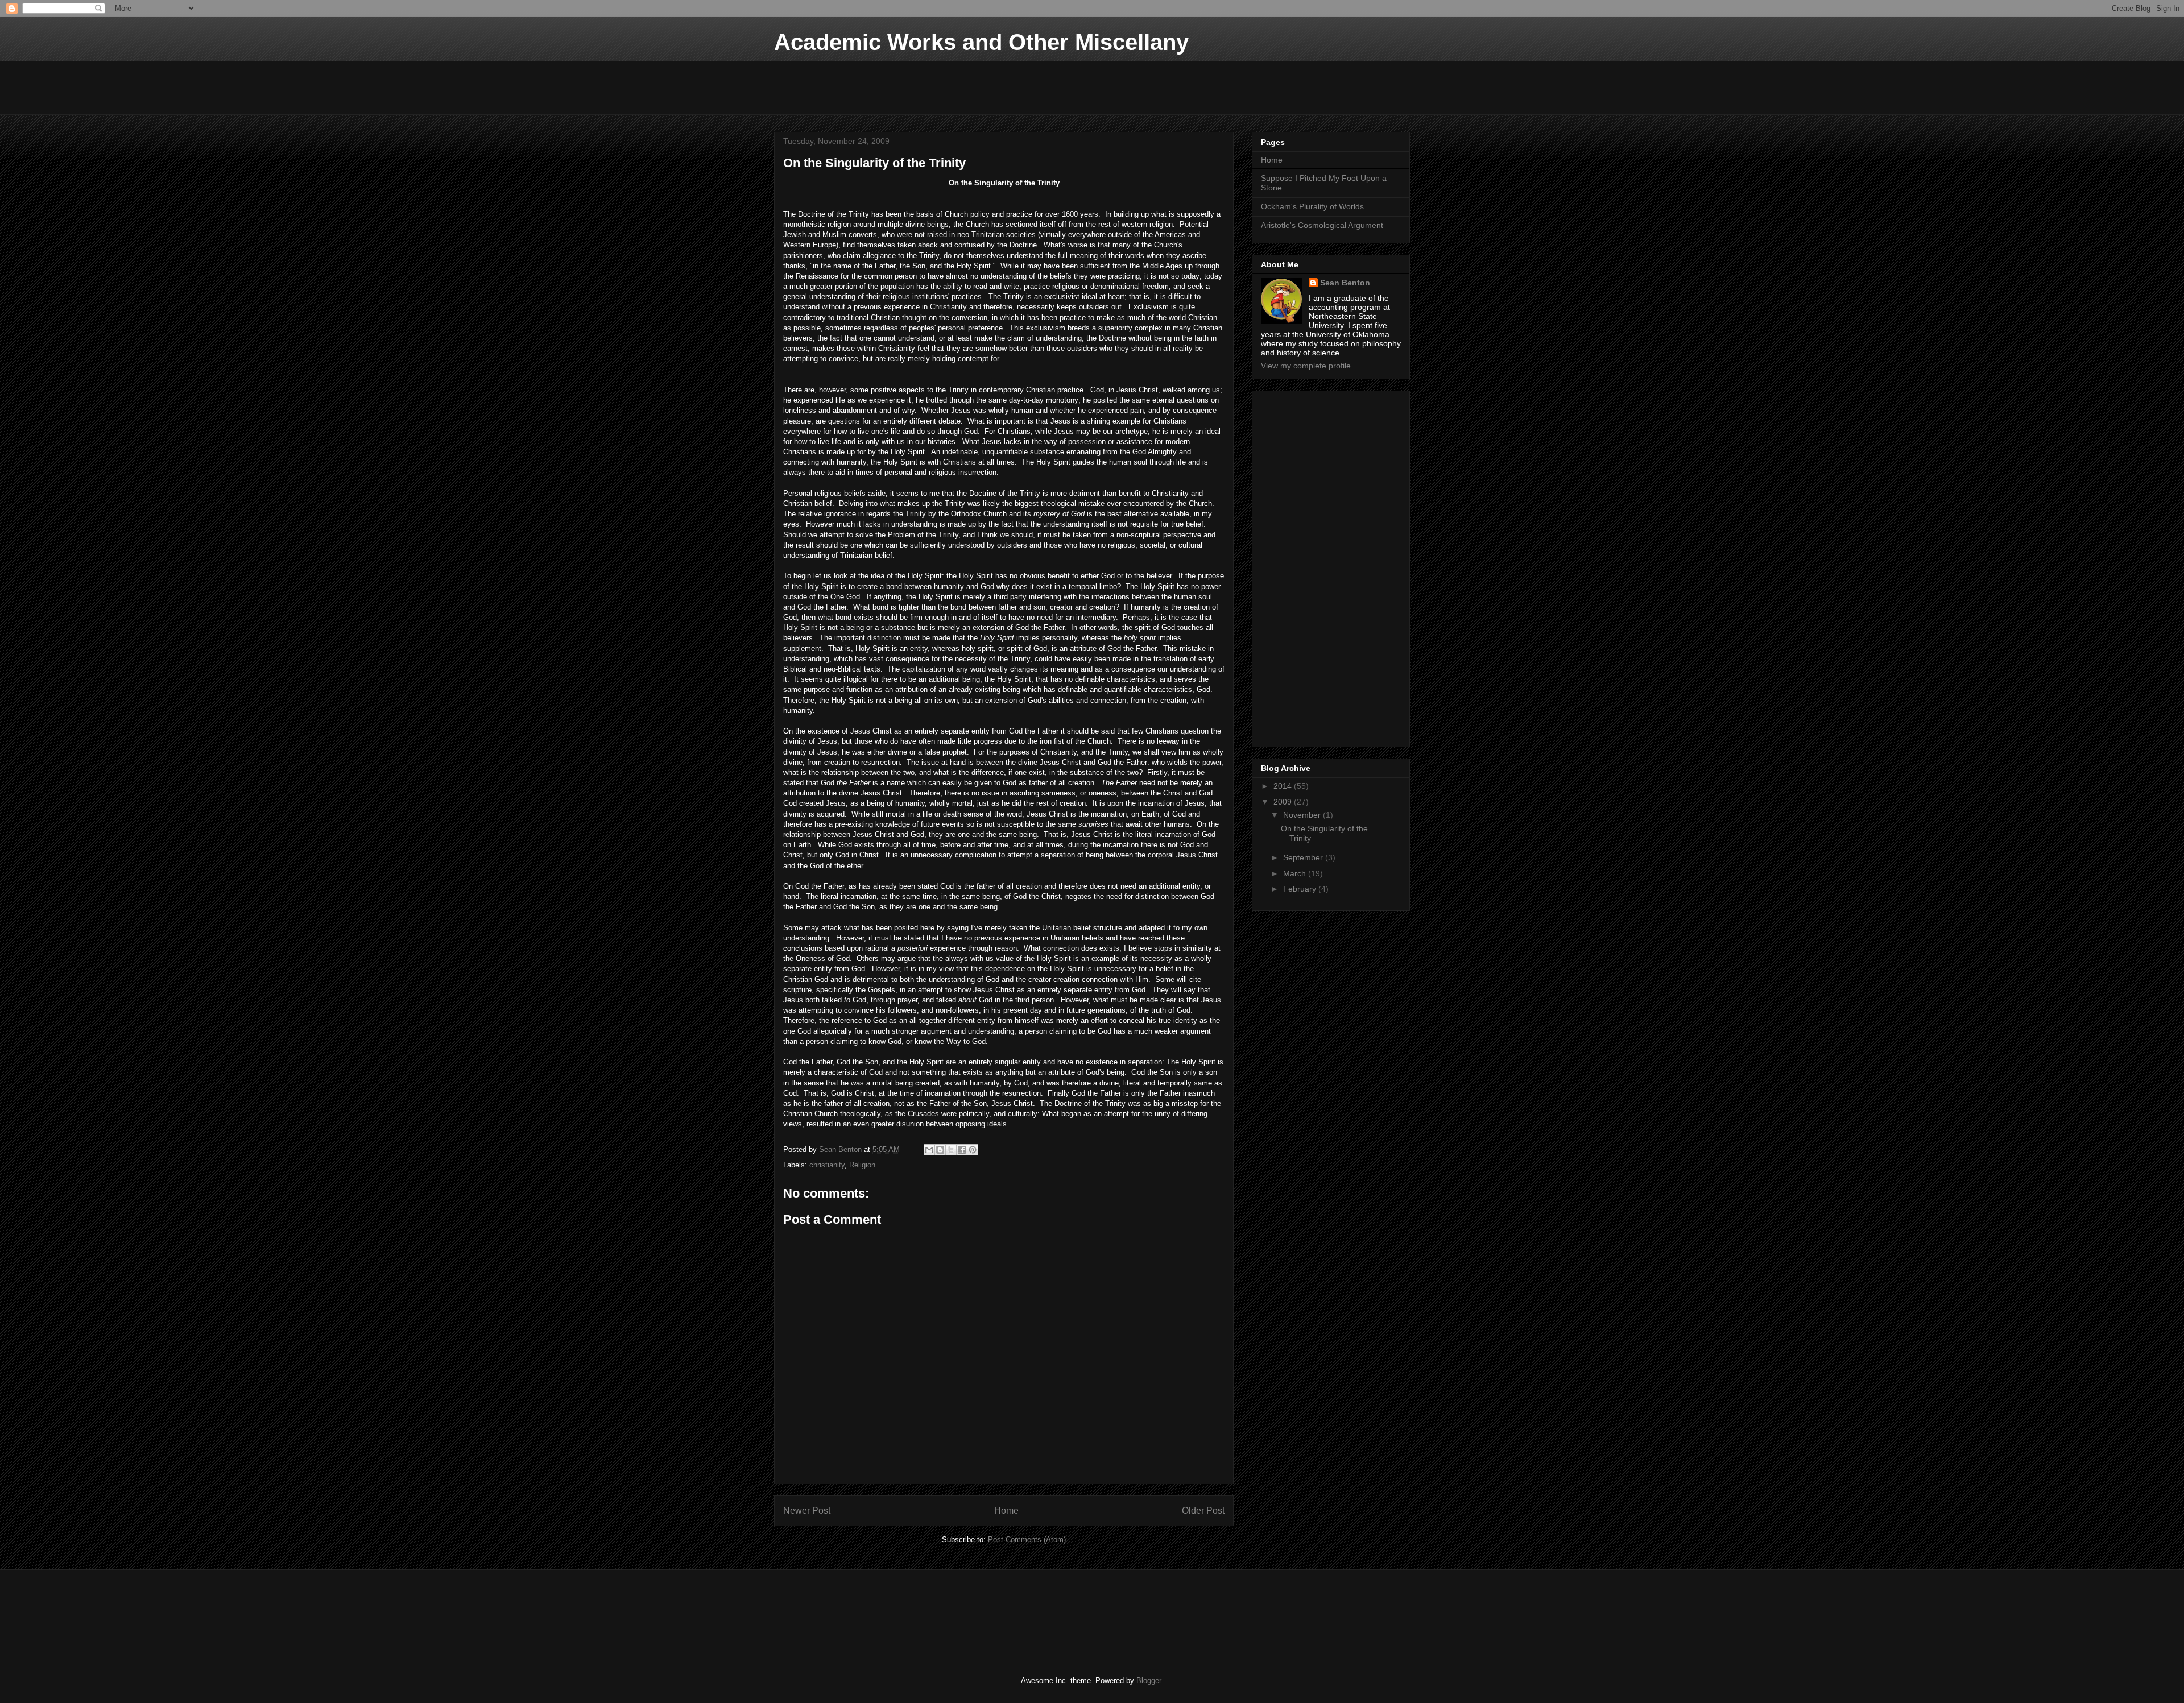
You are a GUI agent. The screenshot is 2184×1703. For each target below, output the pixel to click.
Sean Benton (1345, 283)
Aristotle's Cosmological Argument (1322, 225)
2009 (1284, 802)
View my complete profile (1306, 366)
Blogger (1149, 1681)
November (1303, 815)
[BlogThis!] (940, 1150)
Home (1006, 1511)
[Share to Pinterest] (973, 1150)
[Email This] (929, 1150)
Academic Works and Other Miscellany (981, 42)
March (1296, 873)
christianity (827, 1165)
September (1304, 857)
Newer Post (807, 1511)
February (1301, 889)
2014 (1284, 786)
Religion (862, 1165)
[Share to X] (951, 1150)
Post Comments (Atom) (1027, 1540)
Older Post (1203, 1511)
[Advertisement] (981, 86)
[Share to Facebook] (962, 1150)
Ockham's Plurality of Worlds (1312, 206)
